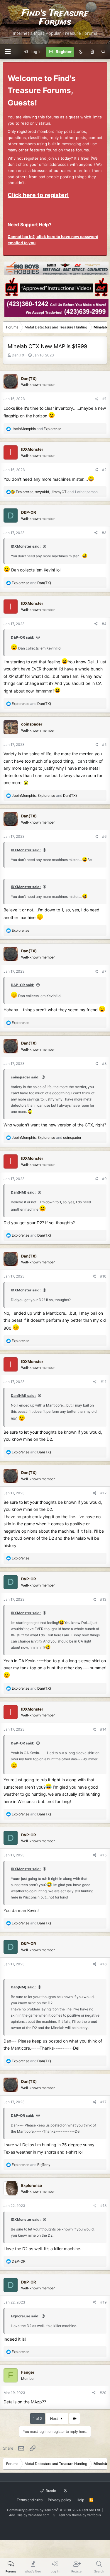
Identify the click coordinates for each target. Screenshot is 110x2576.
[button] (8, 52)
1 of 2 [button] (38, 2419)
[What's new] (92, 52)
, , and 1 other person (57, 492)
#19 (103, 2302)
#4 (104, 624)
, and (44, 795)
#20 (103, 2393)
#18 (103, 2206)
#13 (103, 1599)
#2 (104, 470)
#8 (104, 1064)
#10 (103, 1276)
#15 (103, 1855)
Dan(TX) (19, 355)
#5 (104, 745)
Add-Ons (16, 2515)
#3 (104, 533)
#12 (103, 1493)
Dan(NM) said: (23, 1192)
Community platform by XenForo (54, 2510)
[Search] (103, 52)
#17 (103, 2102)
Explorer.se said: (25, 2316)
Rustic (50, 2491)
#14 (103, 1729)
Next (54, 2419)
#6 (104, 836)
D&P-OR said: (23, 637)
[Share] (97, 399)
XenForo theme (70, 2515)
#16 (103, 1964)
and (37, 429)
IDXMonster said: (26, 546)
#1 (104, 399)
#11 (104, 1382)
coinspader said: (25, 1077)
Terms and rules (30, 2500)
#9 (104, 1179)
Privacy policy (60, 2500)
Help (80, 2500)
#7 (104, 971)
